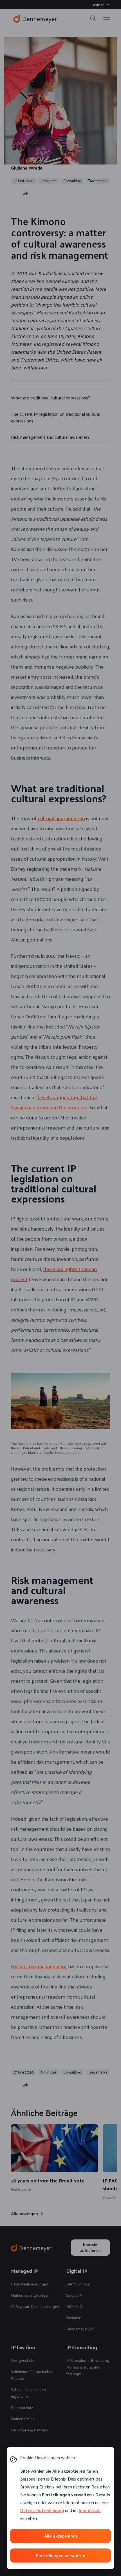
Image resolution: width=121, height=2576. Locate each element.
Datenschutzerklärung (42, 2510)
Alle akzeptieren (61, 2536)
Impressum (90, 2510)
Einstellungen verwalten (61, 2555)
